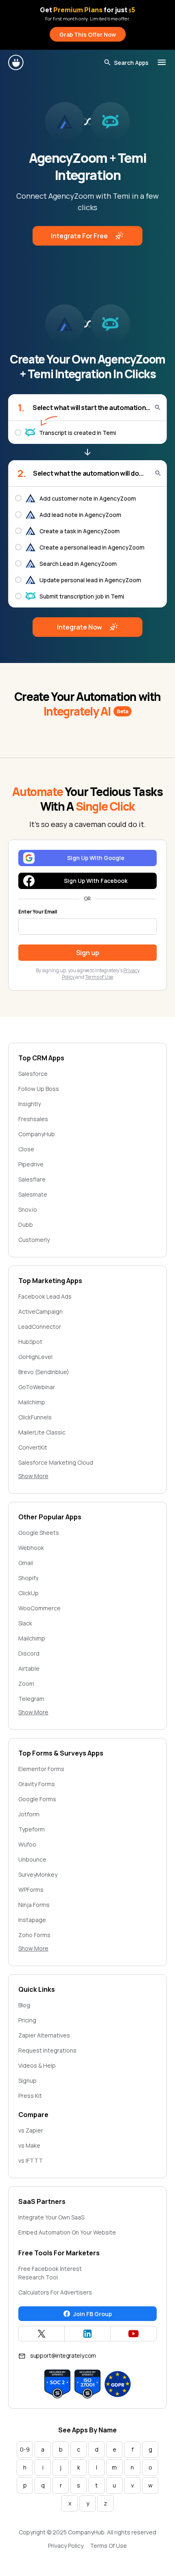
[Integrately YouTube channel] (133, 2334)
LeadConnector (40, 1327)
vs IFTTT (31, 2160)
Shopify (28, 1578)
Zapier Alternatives (44, 2035)
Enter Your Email (38, 912)
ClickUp (28, 1593)
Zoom (26, 1684)
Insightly (30, 1104)
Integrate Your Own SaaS (51, 2217)
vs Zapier (31, 2130)
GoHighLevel (35, 1357)
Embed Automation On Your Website (67, 2232)
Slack (25, 1623)
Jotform (29, 1814)
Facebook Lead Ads (45, 1296)
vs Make (29, 2145)
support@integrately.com (63, 2355)
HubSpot (30, 1342)
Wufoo (27, 1844)
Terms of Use (99, 977)
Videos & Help (37, 2065)
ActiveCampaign (40, 1311)
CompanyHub (37, 1134)
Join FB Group (93, 2314)
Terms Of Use (108, 2546)
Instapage (32, 1920)
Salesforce (33, 1074)
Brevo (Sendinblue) (44, 1372)
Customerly (34, 1240)
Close (26, 1149)
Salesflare (32, 1179)
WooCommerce (39, 1608)
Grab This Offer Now (88, 34)
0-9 (25, 2449)
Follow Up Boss (39, 1089)
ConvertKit (33, 1447)
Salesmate (33, 1194)
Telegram (31, 1699)
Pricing (27, 2020)
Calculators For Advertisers (55, 2292)
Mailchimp (32, 1402)
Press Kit (30, 2096)
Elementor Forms (41, 1769)
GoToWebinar (37, 1387)
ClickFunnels (35, 1417)
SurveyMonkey (38, 1874)
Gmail (26, 1563)
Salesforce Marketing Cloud (56, 1462)
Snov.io (28, 1209)
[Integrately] (16, 62)
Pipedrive (31, 1164)
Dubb (26, 1225)
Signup (27, 2081)
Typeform (32, 1829)
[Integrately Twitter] (42, 2334)
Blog (24, 2005)
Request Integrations (47, 2050)
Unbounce (32, 1859)
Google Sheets (39, 1533)
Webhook (31, 1548)
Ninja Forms (34, 1905)
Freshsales (33, 1119)
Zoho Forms (34, 1935)
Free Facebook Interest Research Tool (50, 2273)
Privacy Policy (66, 2546)
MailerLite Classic (42, 1432)
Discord (29, 1653)
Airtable (29, 1668)
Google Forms (37, 1799)
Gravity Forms (37, 1784)
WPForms (31, 1890)
